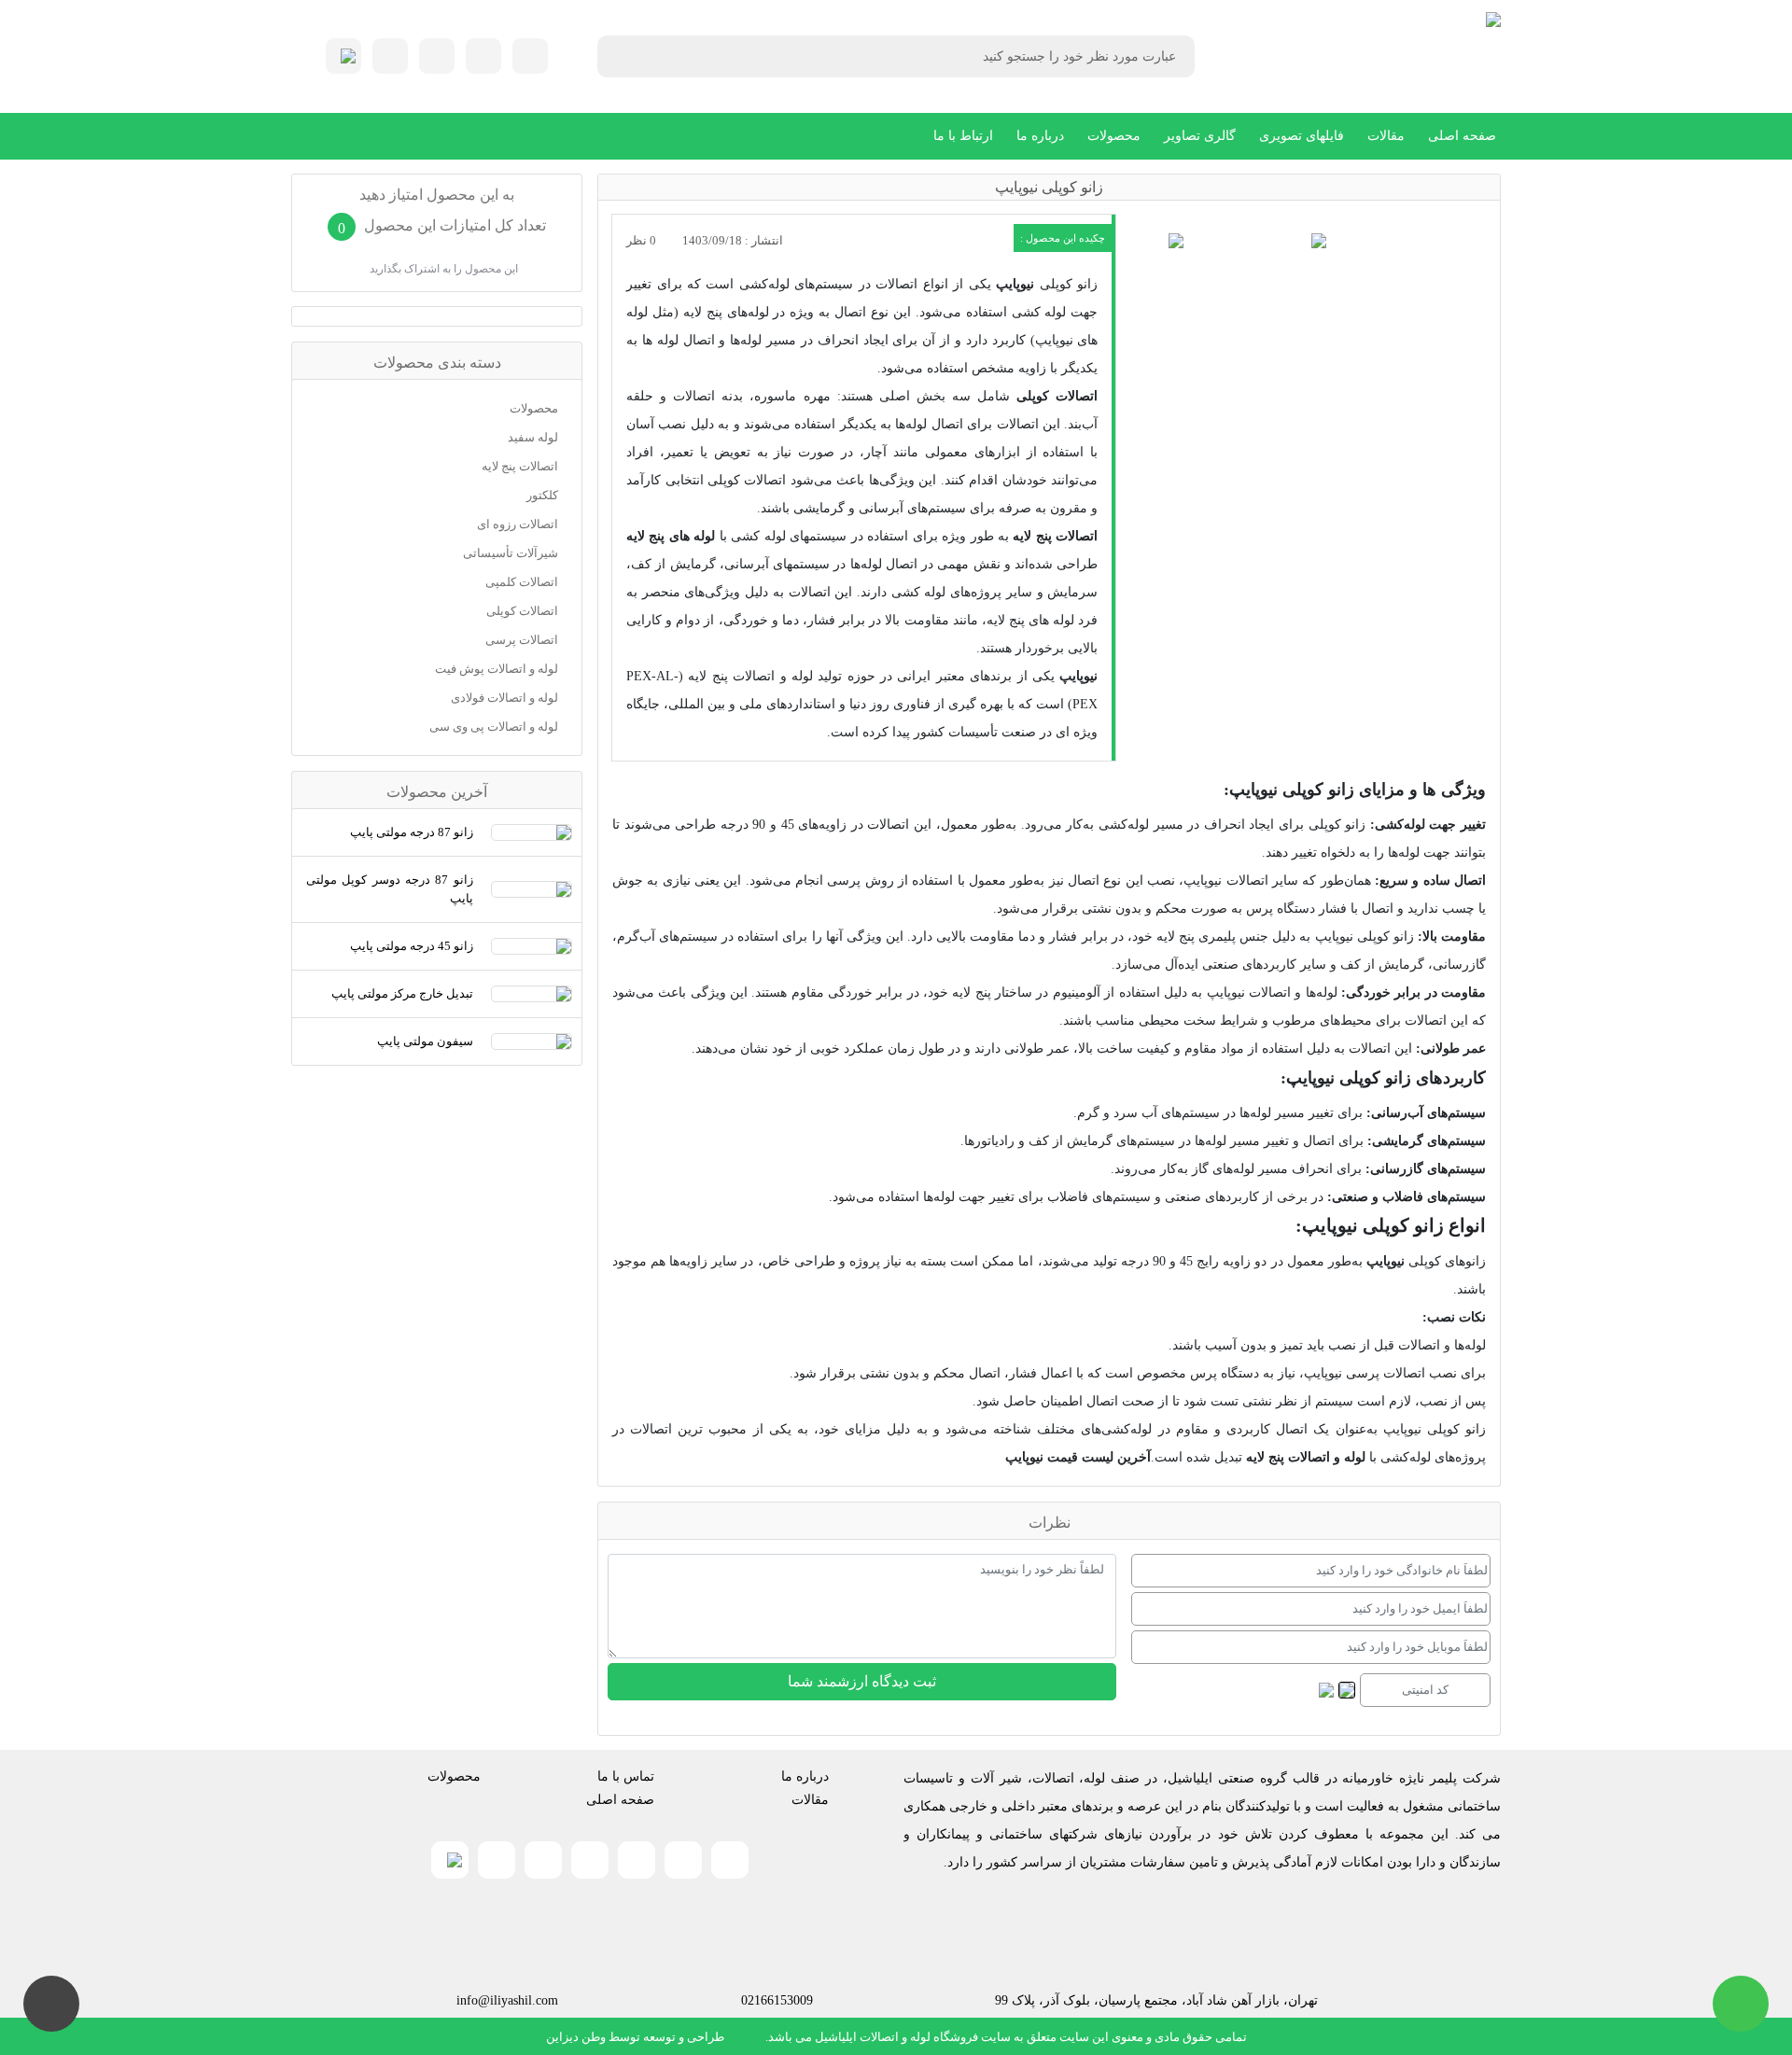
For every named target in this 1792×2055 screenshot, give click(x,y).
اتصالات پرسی (522, 640)
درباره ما (1040, 136)
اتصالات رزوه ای (518, 524)
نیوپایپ (1015, 284)
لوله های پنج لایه (671, 536)
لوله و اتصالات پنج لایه (1306, 1457)
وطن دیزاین (576, 2037)
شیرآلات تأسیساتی (511, 553)
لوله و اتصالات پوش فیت (497, 669)
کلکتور (542, 495)
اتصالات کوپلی (1057, 396)
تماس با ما (626, 1776)
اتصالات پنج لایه (1055, 536)
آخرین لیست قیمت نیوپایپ (1078, 1457)
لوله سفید (533, 437)
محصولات (1114, 136)
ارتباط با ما (963, 136)
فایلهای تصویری (1302, 136)
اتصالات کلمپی (522, 582)
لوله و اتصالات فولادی (504, 698)
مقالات (1386, 136)
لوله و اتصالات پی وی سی (494, 727)
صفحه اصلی (1462, 136)
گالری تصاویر (1200, 136)
